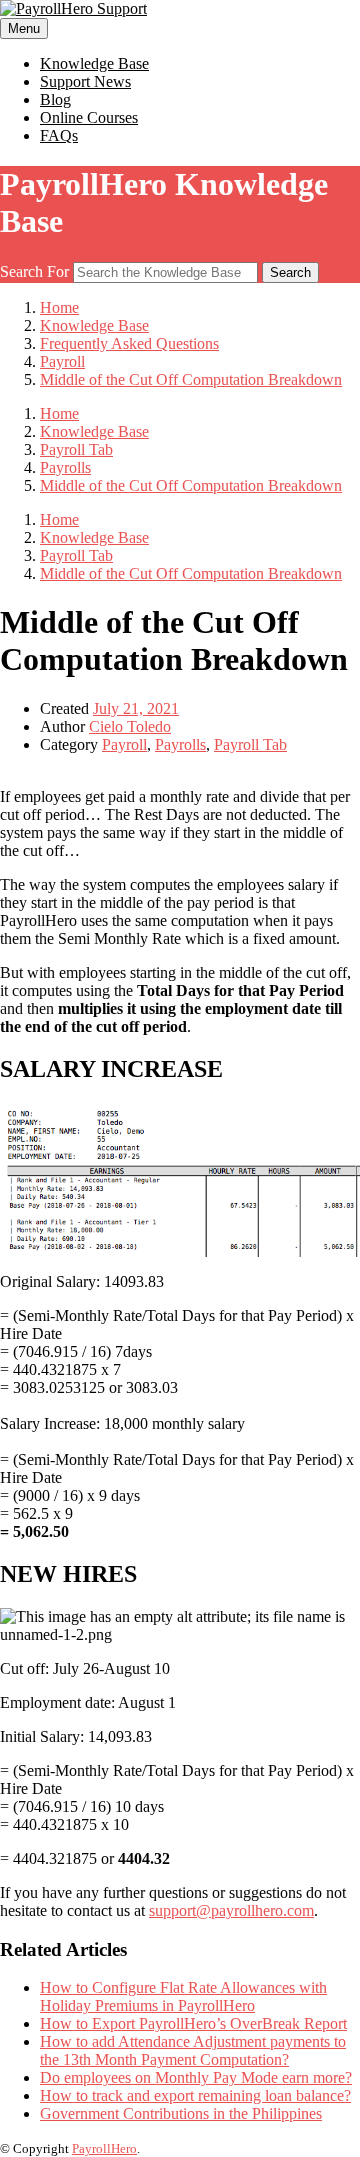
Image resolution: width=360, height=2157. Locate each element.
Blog (55, 99)
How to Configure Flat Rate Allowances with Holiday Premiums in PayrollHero (183, 1996)
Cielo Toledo (130, 726)
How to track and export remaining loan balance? (195, 2095)
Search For (34, 271)
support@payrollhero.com (231, 1910)
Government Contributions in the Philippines (181, 2113)
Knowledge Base (94, 63)
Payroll (124, 744)
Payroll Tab (250, 744)
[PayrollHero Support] (73, 8)
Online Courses (89, 117)
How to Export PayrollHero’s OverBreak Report (193, 2023)
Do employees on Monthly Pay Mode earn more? (196, 2077)
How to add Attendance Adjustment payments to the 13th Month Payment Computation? (193, 2050)
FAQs (59, 135)
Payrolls (180, 744)
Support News (85, 81)
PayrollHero (104, 2148)
